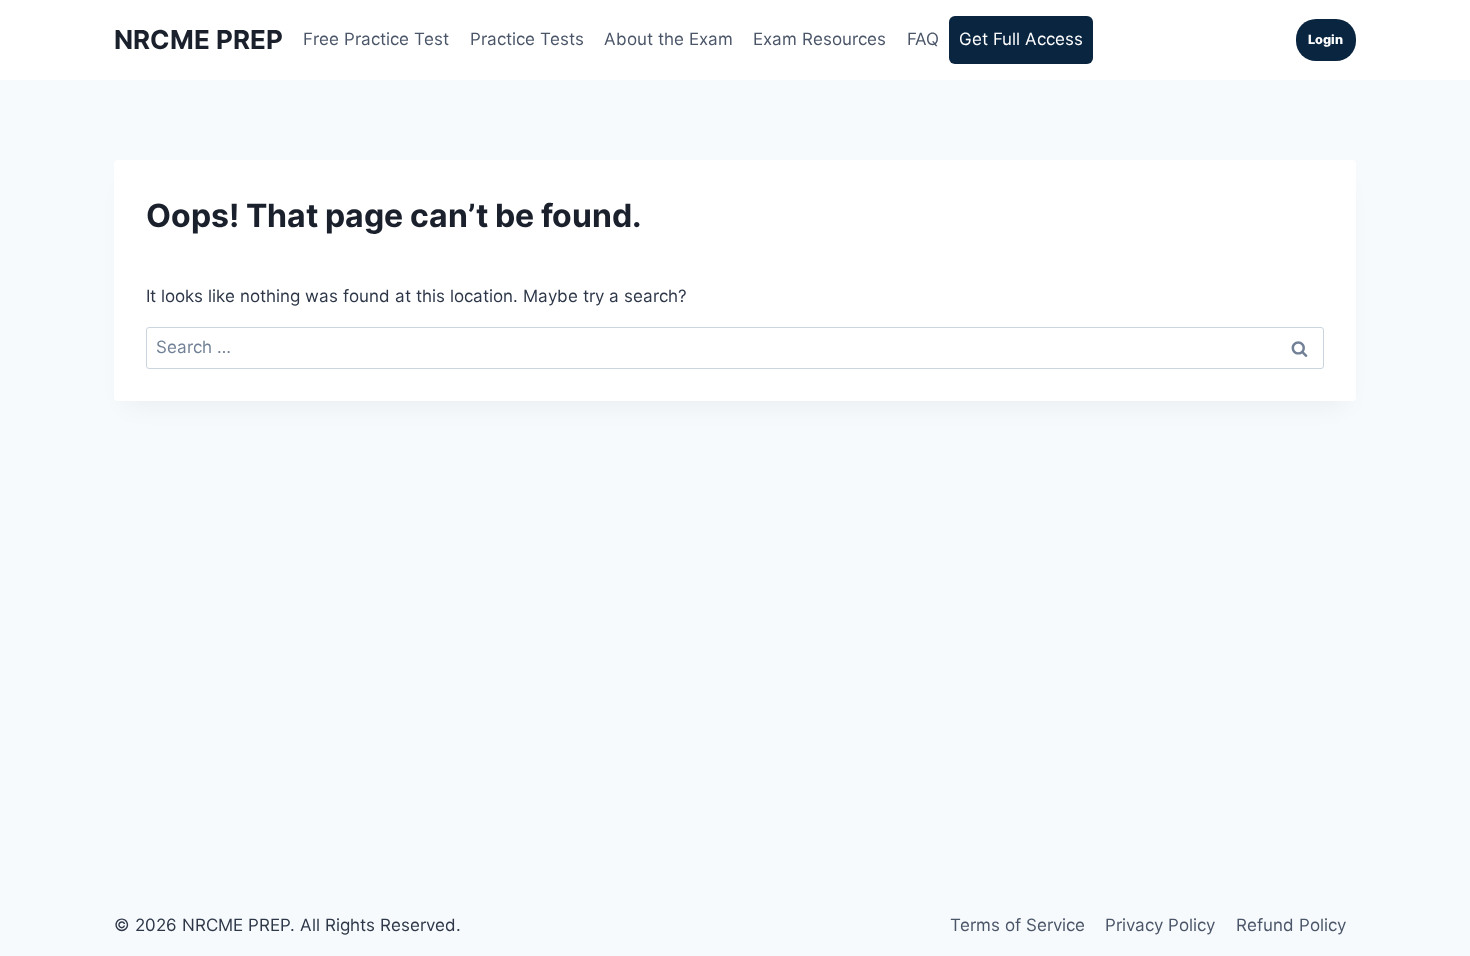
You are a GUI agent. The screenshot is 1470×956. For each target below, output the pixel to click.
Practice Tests (527, 39)
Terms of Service (1017, 925)
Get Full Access (1021, 39)
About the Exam (668, 39)
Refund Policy (1291, 925)
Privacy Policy (1160, 925)
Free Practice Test (376, 39)
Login (1325, 39)
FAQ (923, 39)
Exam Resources (819, 39)
